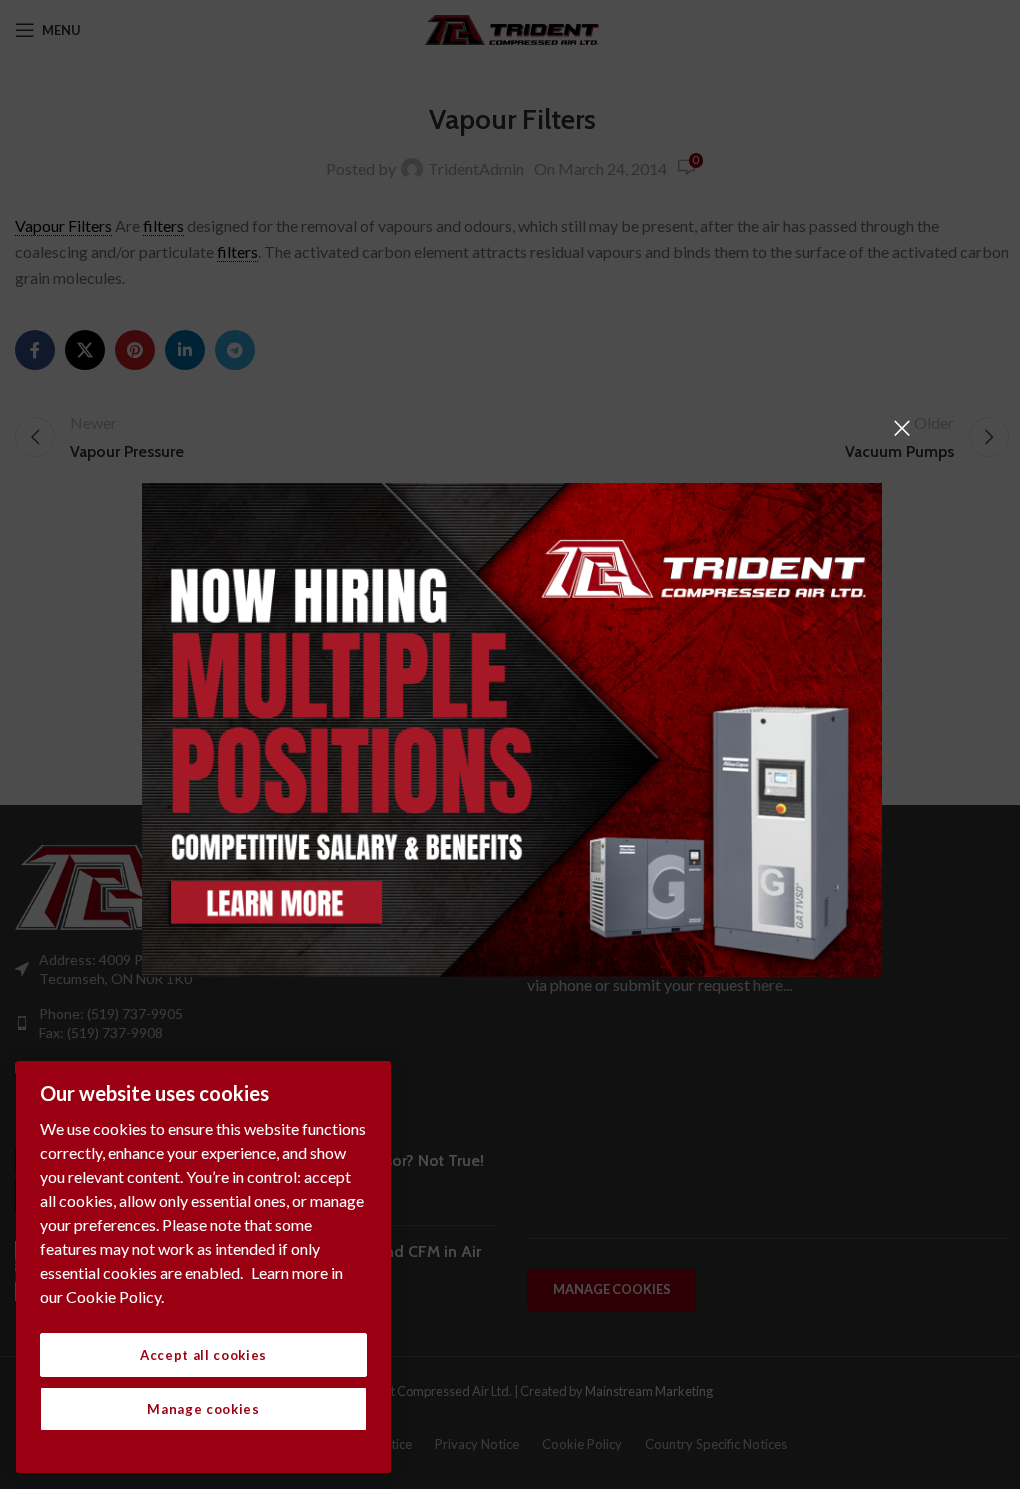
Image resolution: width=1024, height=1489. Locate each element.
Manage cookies (203, 1409)
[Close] (902, 428)
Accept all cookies (203, 1355)
